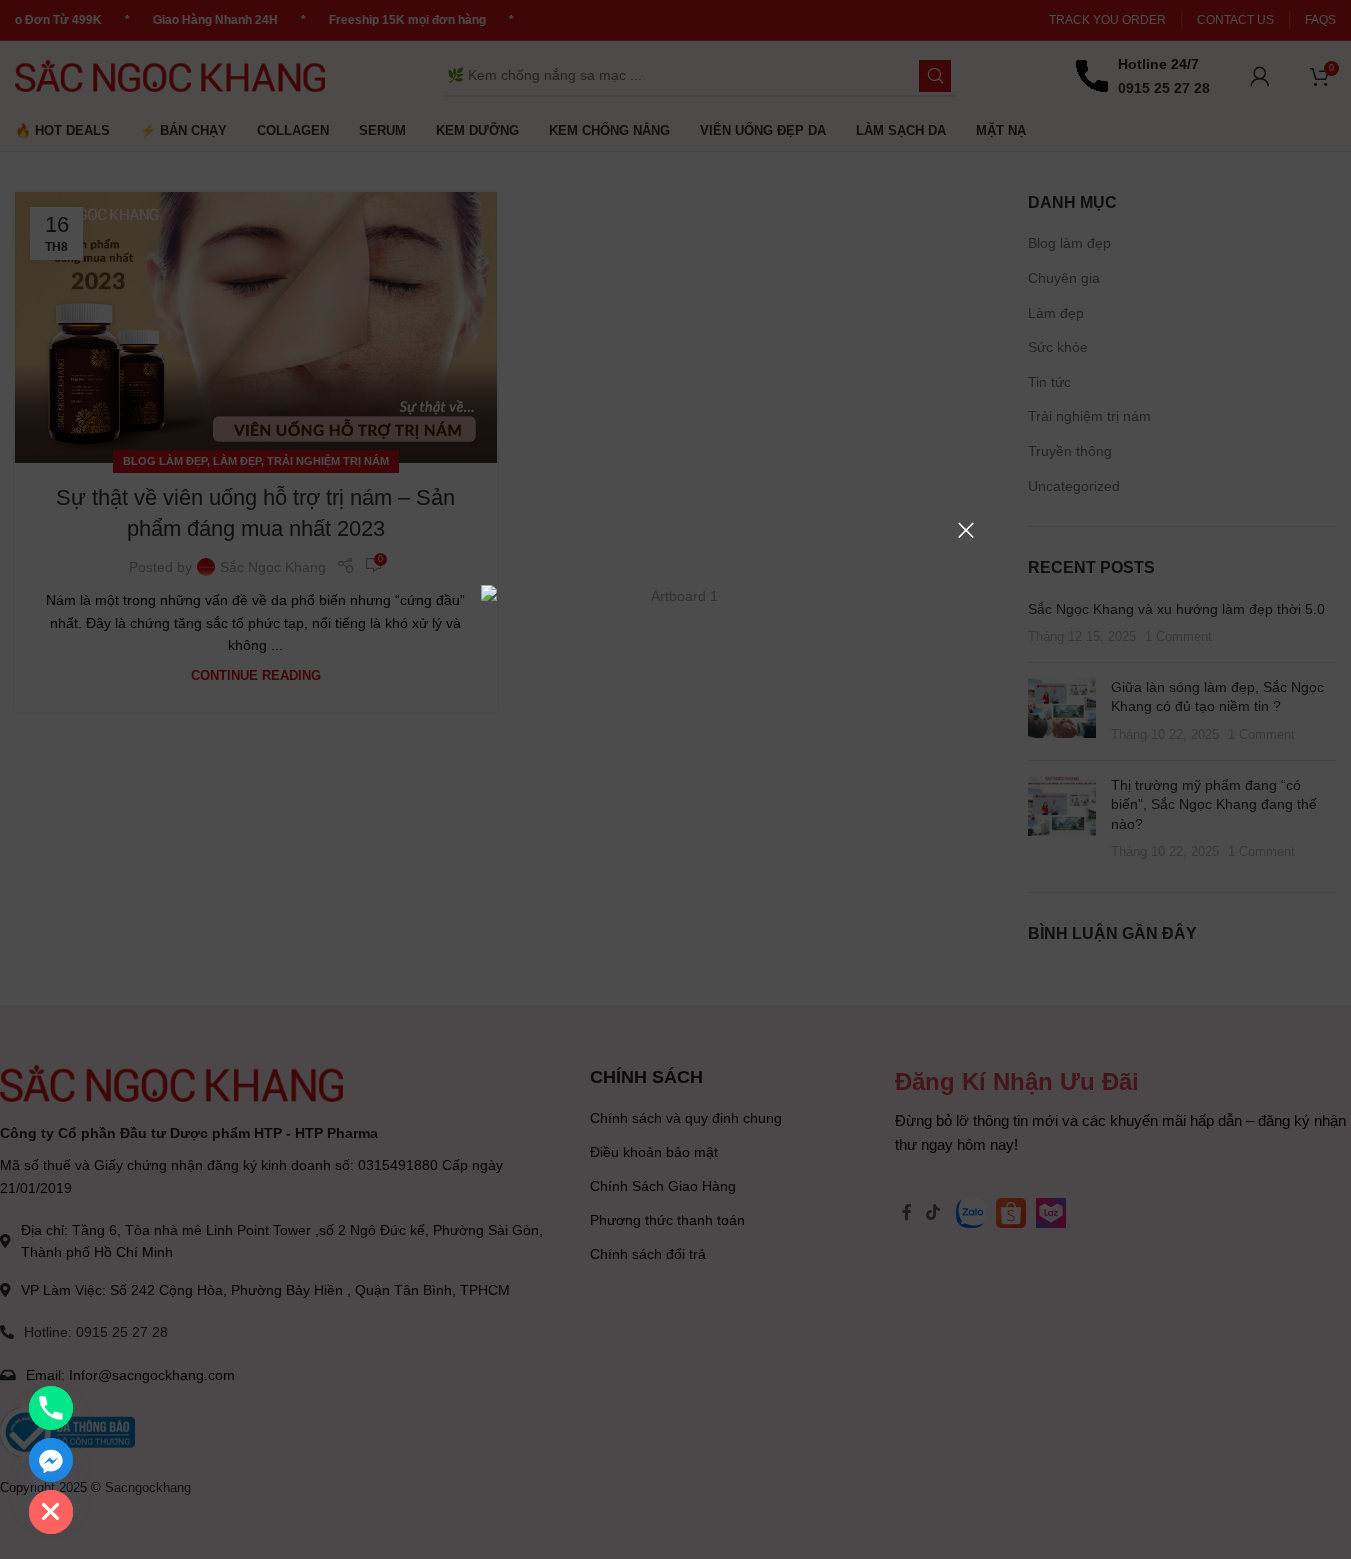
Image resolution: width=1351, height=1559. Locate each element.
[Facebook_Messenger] (51, 1460)
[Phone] (51, 1408)
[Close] (966, 530)
